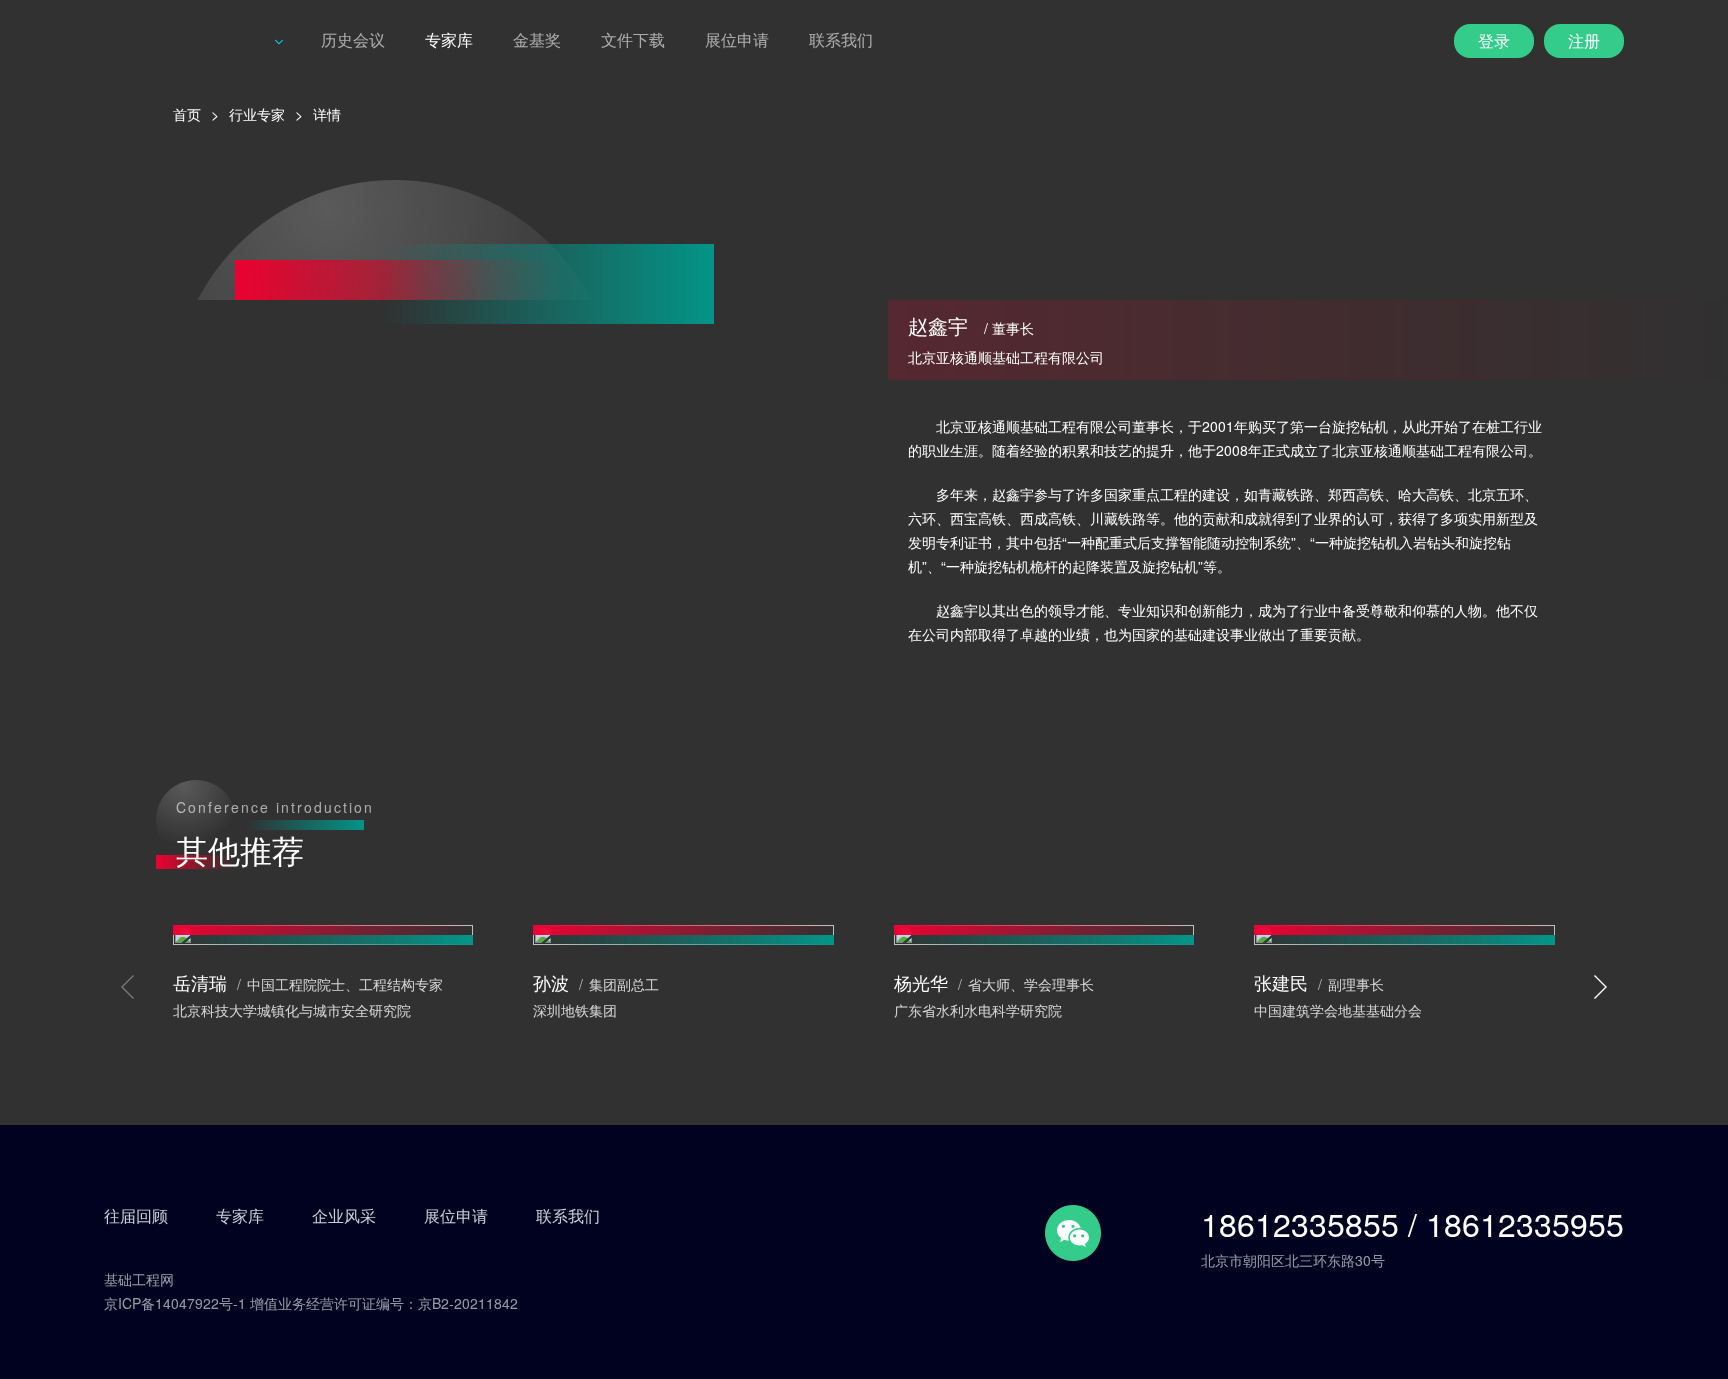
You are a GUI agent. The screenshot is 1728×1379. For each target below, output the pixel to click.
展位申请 (737, 39)
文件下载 (633, 39)
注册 (1584, 40)
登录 (1494, 40)
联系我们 (841, 39)
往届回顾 (136, 1216)
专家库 (449, 39)
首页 (187, 114)
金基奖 (537, 39)
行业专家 (257, 114)
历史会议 (353, 39)
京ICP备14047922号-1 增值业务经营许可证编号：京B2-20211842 (311, 1303)
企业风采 (344, 1216)
